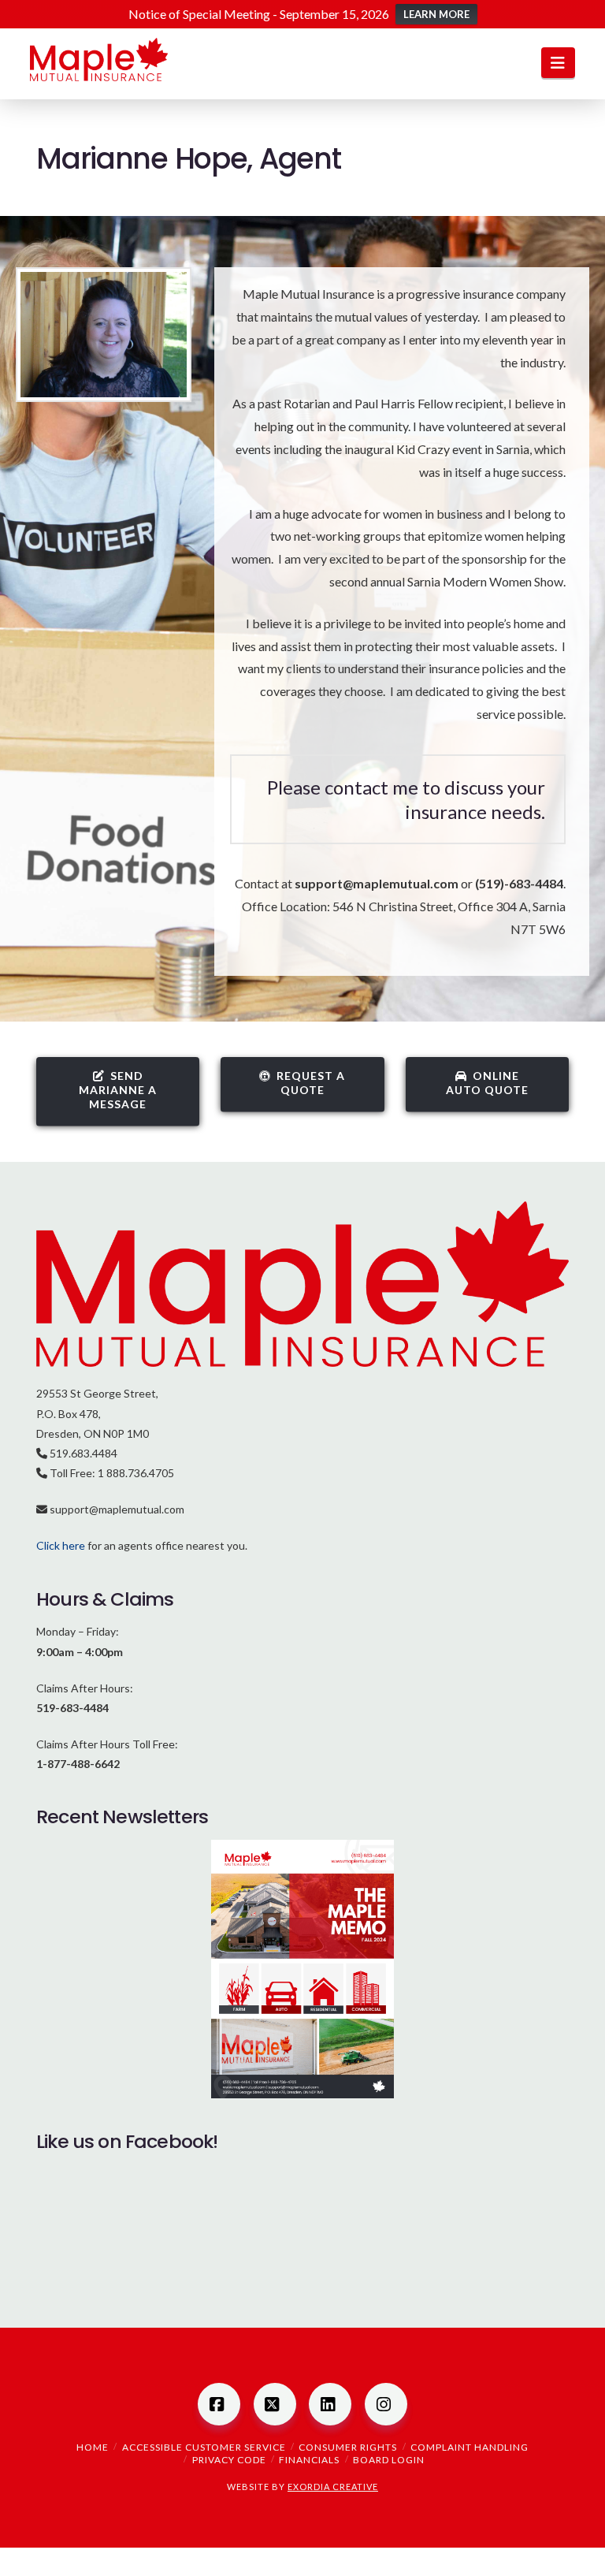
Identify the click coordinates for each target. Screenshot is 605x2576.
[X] (275, 2404)
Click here (61, 1545)
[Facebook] (219, 2404)
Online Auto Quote (487, 1083)
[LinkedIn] (330, 2404)
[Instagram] (386, 2404)
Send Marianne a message (118, 1090)
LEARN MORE (436, 14)
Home (93, 2447)
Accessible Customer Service (204, 2447)
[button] (558, 63)
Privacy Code (229, 2460)
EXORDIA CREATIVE (333, 2487)
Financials (309, 2460)
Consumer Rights (348, 2447)
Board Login (389, 2460)
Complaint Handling (470, 2447)
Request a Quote (311, 1083)
